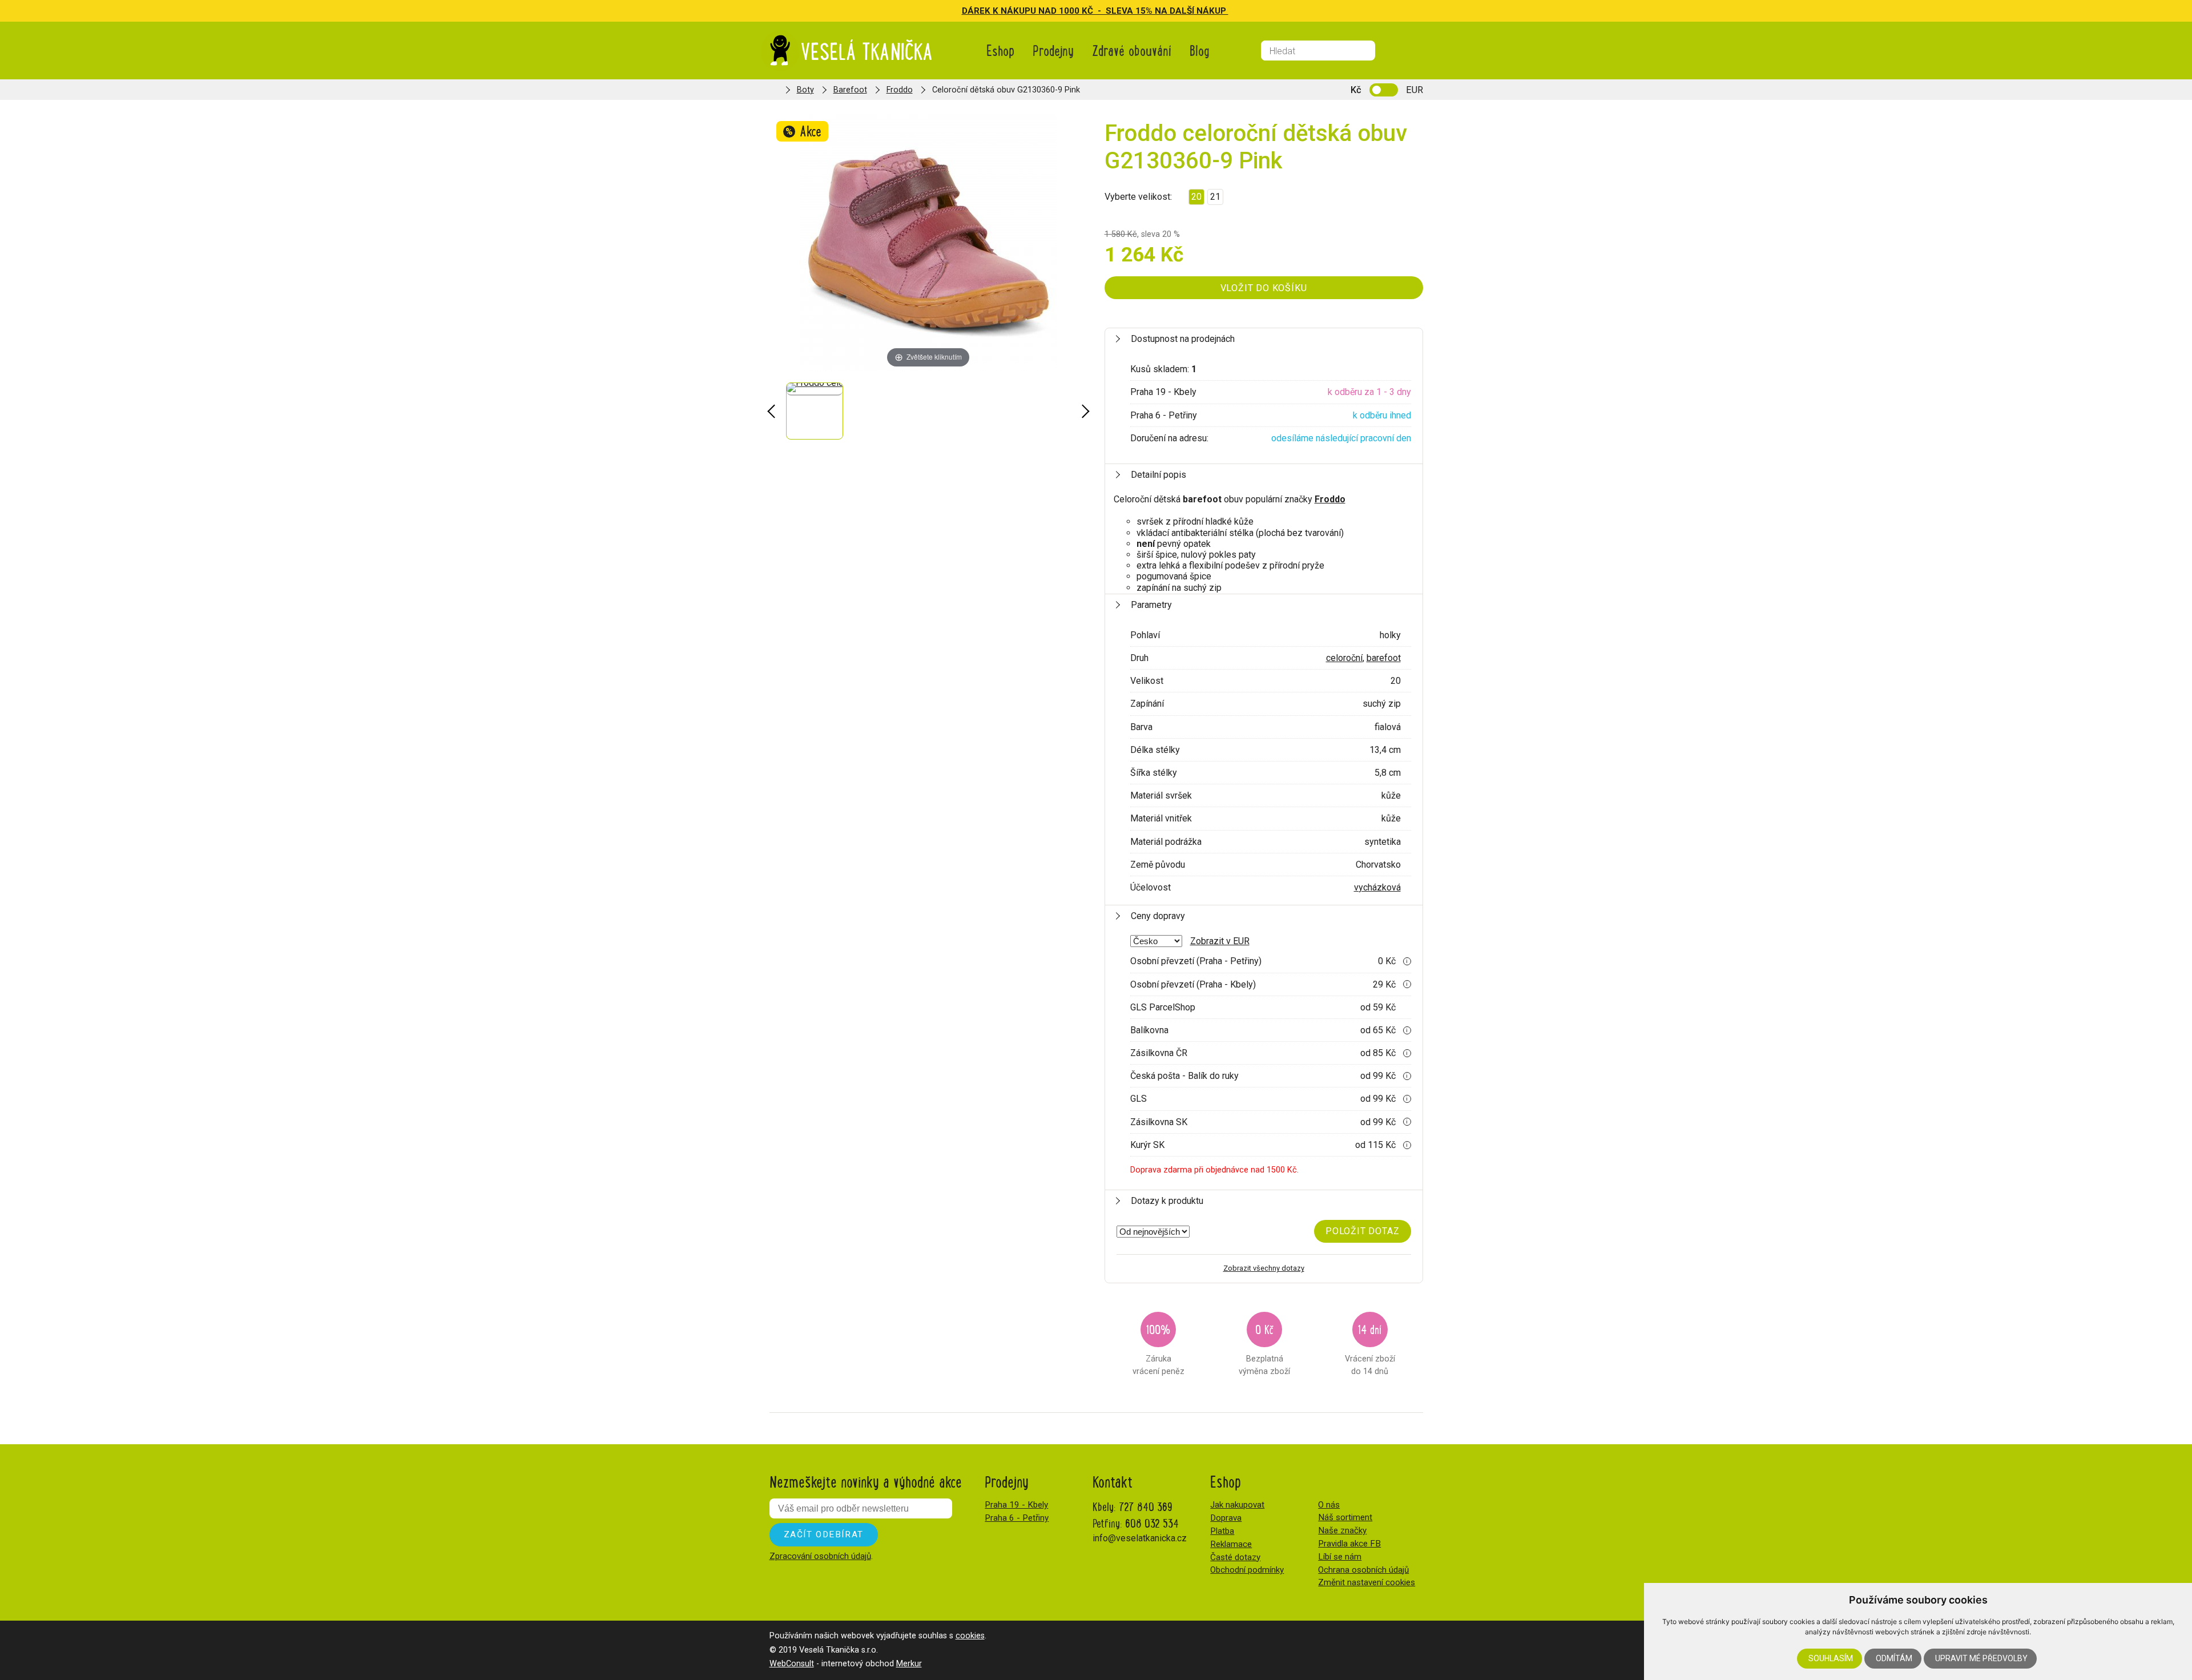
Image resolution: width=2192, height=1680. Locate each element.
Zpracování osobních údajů (820, 1556)
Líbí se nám (1340, 1557)
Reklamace (1231, 1544)
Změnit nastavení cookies (1367, 1582)
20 (1196, 197)
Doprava (1226, 1518)
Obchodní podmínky (1247, 1570)
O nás (1329, 1505)
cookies (970, 1636)
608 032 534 (1152, 1523)
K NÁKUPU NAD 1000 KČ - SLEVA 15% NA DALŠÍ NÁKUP (1111, 11)
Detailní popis (1159, 475)
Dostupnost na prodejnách (1183, 339)
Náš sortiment (1345, 1517)
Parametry (1151, 605)
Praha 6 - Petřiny (1017, 1518)
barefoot (1384, 658)
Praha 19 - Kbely (1016, 1505)
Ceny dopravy (1158, 916)
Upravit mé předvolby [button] (1981, 1658)
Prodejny (1053, 50)
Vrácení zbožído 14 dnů (1370, 1348)
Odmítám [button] (1894, 1658)
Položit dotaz (1362, 1231)
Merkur (909, 1664)
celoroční (1344, 658)
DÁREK (977, 11)
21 (1215, 197)
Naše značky (1342, 1530)
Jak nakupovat (1237, 1505)
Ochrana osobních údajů (1363, 1570)
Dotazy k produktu (1167, 1201)
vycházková (1377, 887)
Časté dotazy (1235, 1557)
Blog (1200, 50)
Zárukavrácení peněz (1159, 1348)
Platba (1222, 1531)
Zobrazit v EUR (1220, 941)
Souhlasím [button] (1831, 1658)
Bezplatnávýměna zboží (1264, 1348)
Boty (805, 90)
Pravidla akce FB (1349, 1544)
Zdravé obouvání (1132, 50)
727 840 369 (1146, 1506)
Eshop (1000, 50)
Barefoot (850, 90)
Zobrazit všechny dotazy (1264, 1268)
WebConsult (792, 1664)
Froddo (900, 90)
